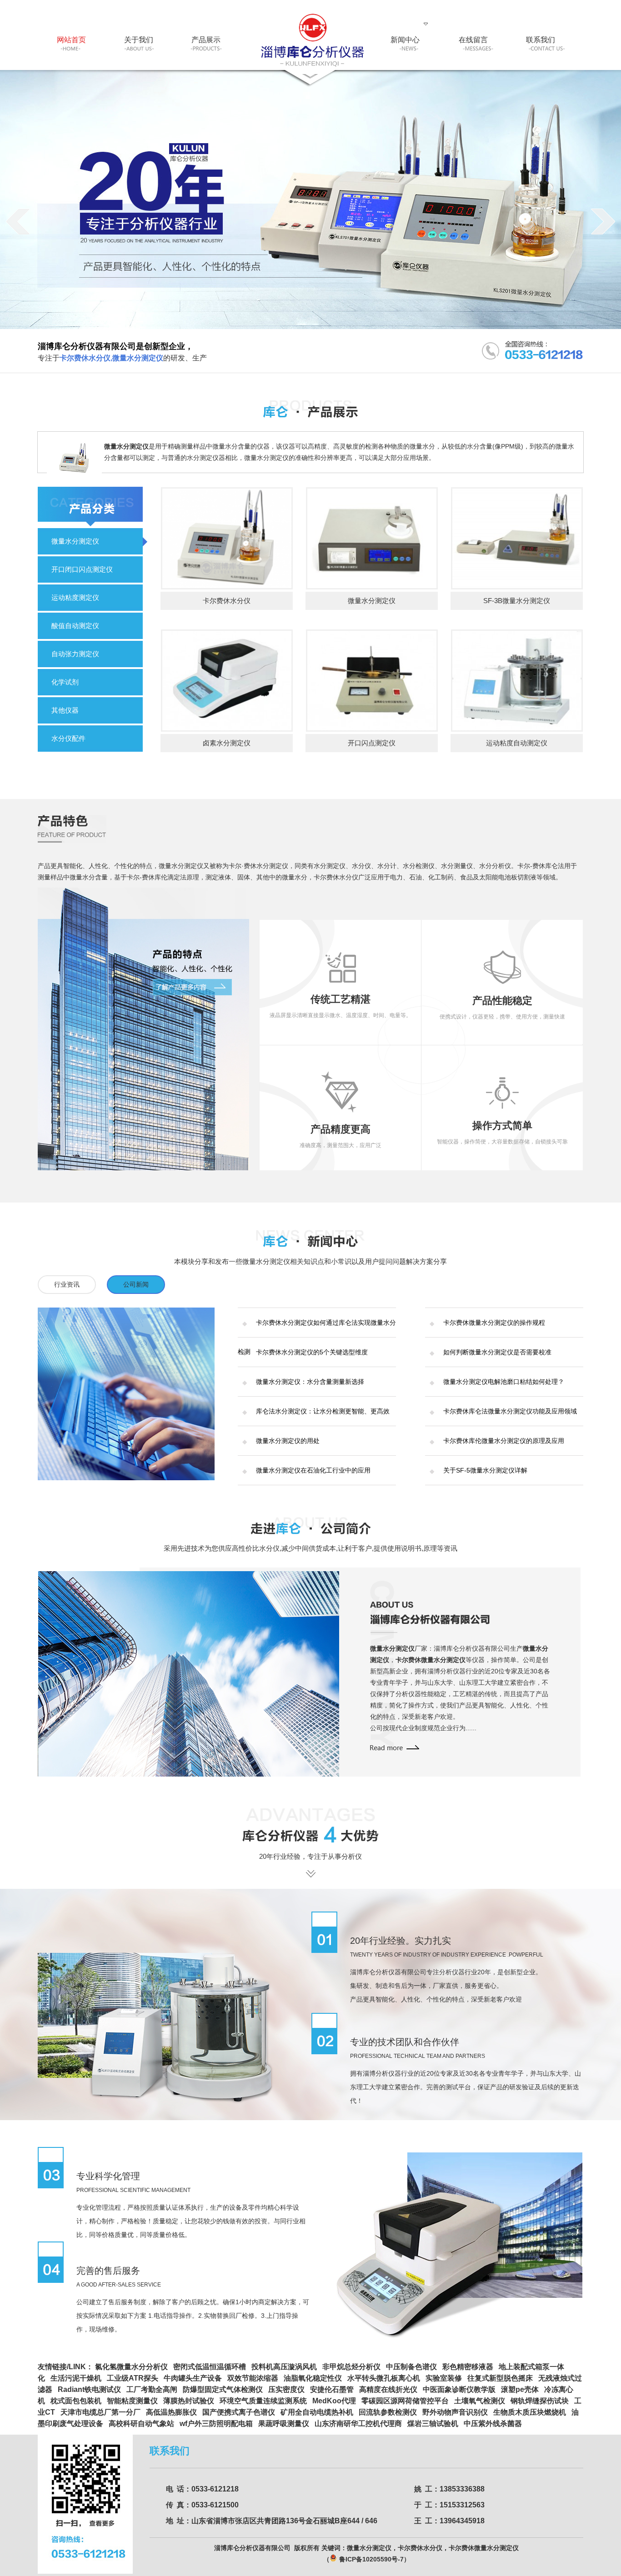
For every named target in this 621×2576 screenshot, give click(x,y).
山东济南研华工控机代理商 (358, 2424)
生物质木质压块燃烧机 (530, 2412)
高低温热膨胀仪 (171, 2412)
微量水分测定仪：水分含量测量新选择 (310, 1382)
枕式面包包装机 (76, 2401)
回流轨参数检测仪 (388, 2412)
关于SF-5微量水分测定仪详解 (485, 1470)
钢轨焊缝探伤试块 (540, 2401)
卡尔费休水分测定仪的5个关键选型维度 (312, 1352)
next (603, 221)
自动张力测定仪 (75, 654)
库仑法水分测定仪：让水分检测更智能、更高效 (323, 1411)
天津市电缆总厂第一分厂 (100, 2412)
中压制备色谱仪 (411, 2367)
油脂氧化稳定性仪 (313, 2378)
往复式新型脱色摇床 (500, 2378)
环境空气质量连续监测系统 (263, 2401)
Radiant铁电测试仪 (89, 2389)
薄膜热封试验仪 (189, 2401)
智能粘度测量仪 (132, 2401)
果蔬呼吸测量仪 (284, 2424)
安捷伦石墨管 (332, 2389)
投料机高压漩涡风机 (284, 2367)
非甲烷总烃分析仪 (351, 2367)
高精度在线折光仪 (388, 2389)
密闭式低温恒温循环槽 (210, 2367)
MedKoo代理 (334, 2401)
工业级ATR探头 (133, 2378)
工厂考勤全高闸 (152, 2389)
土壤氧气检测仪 (480, 2401)
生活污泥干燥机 (76, 2378)
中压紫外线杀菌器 (493, 2424)
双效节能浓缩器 (253, 2378)
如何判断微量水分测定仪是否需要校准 (497, 1352)
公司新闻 (136, 1284)
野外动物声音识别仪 (455, 2412)
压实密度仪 (286, 2389)
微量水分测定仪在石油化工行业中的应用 (313, 1470)
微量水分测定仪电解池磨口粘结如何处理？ (504, 1382)
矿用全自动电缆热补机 (317, 2412)
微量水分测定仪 (75, 541)
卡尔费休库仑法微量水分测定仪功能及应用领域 (510, 1411)
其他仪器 (65, 710)
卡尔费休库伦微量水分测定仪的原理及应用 (504, 1441)
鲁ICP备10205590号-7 (371, 2559)
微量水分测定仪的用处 (288, 1441)
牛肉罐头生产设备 (193, 2378)
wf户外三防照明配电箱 (216, 2424)
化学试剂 (65, 682)
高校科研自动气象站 (141, 2424)
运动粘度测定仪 (75, 597)
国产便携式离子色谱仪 (239, 2412)
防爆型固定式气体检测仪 (223, 2389)
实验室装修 (444, 2378)
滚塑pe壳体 (520, 2389)
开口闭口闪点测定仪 (82, 569)
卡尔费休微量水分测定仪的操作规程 (494, 1323)
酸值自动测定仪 (75, 626)
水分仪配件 (68, 738)
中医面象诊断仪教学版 (459, 2389)
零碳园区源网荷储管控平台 (405, 2401)
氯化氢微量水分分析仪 (131, 2367)
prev (18, 221)
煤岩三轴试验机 (433, 2424)
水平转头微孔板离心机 (384, 2378)
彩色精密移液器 (468, 2367)
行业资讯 (67, 1284)
